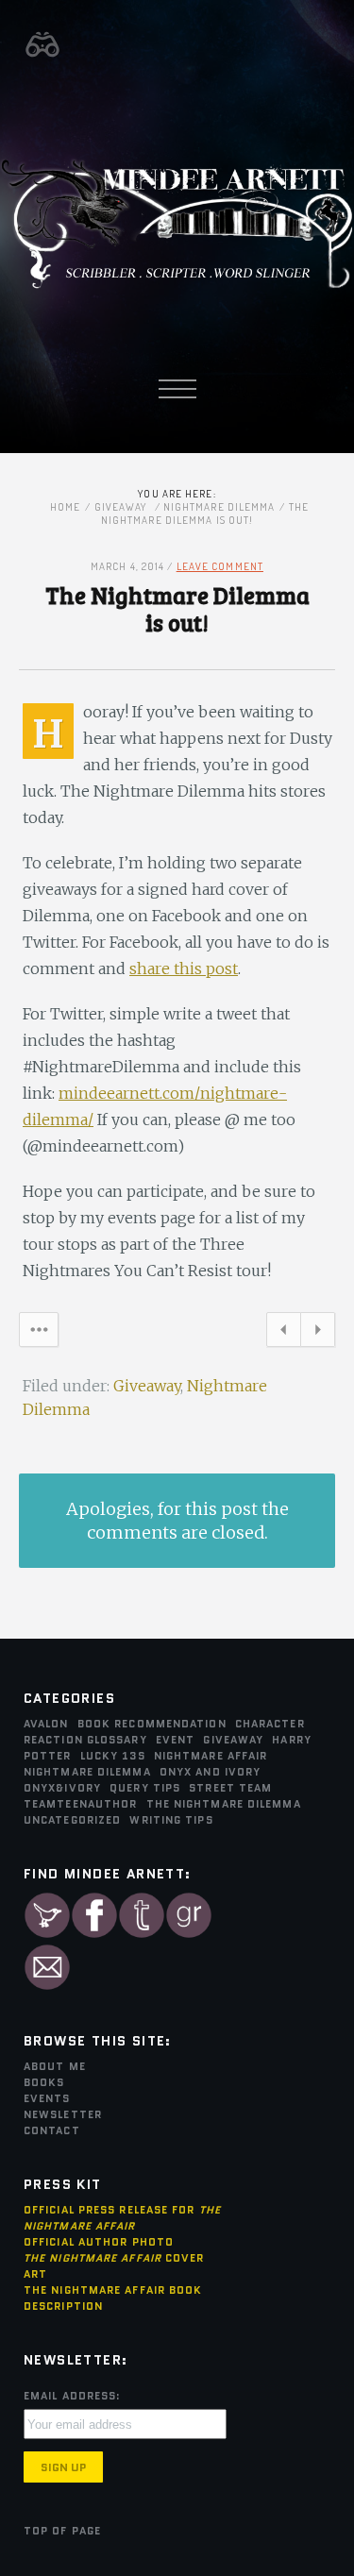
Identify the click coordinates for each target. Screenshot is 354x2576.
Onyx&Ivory (62, 1788)
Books (44, 2082)
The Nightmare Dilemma (224, 1804)
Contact (52, 2130)
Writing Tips (171, 1820)
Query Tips (145, 1788)
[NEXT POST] (318, 1341)
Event (176, 1740)
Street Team (230, 1788)
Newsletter (63, 2114)
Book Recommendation (152, 1724)
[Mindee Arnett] (177, 286)
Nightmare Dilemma (219, 507)
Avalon (46, 1724)
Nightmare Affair (211, 1756)
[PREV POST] (284, 1341)
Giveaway (121, 507)
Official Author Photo (99, 2242)
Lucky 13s (113, 1756)
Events (47, 2098)
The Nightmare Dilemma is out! (177, 608)
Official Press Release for (122, 2218)
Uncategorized (72, 1820)
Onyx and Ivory (210, 1772)
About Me (55, 2066)
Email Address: (72, 2396)
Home (65, 507)
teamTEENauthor (80, 1804)
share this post (184, 968)
